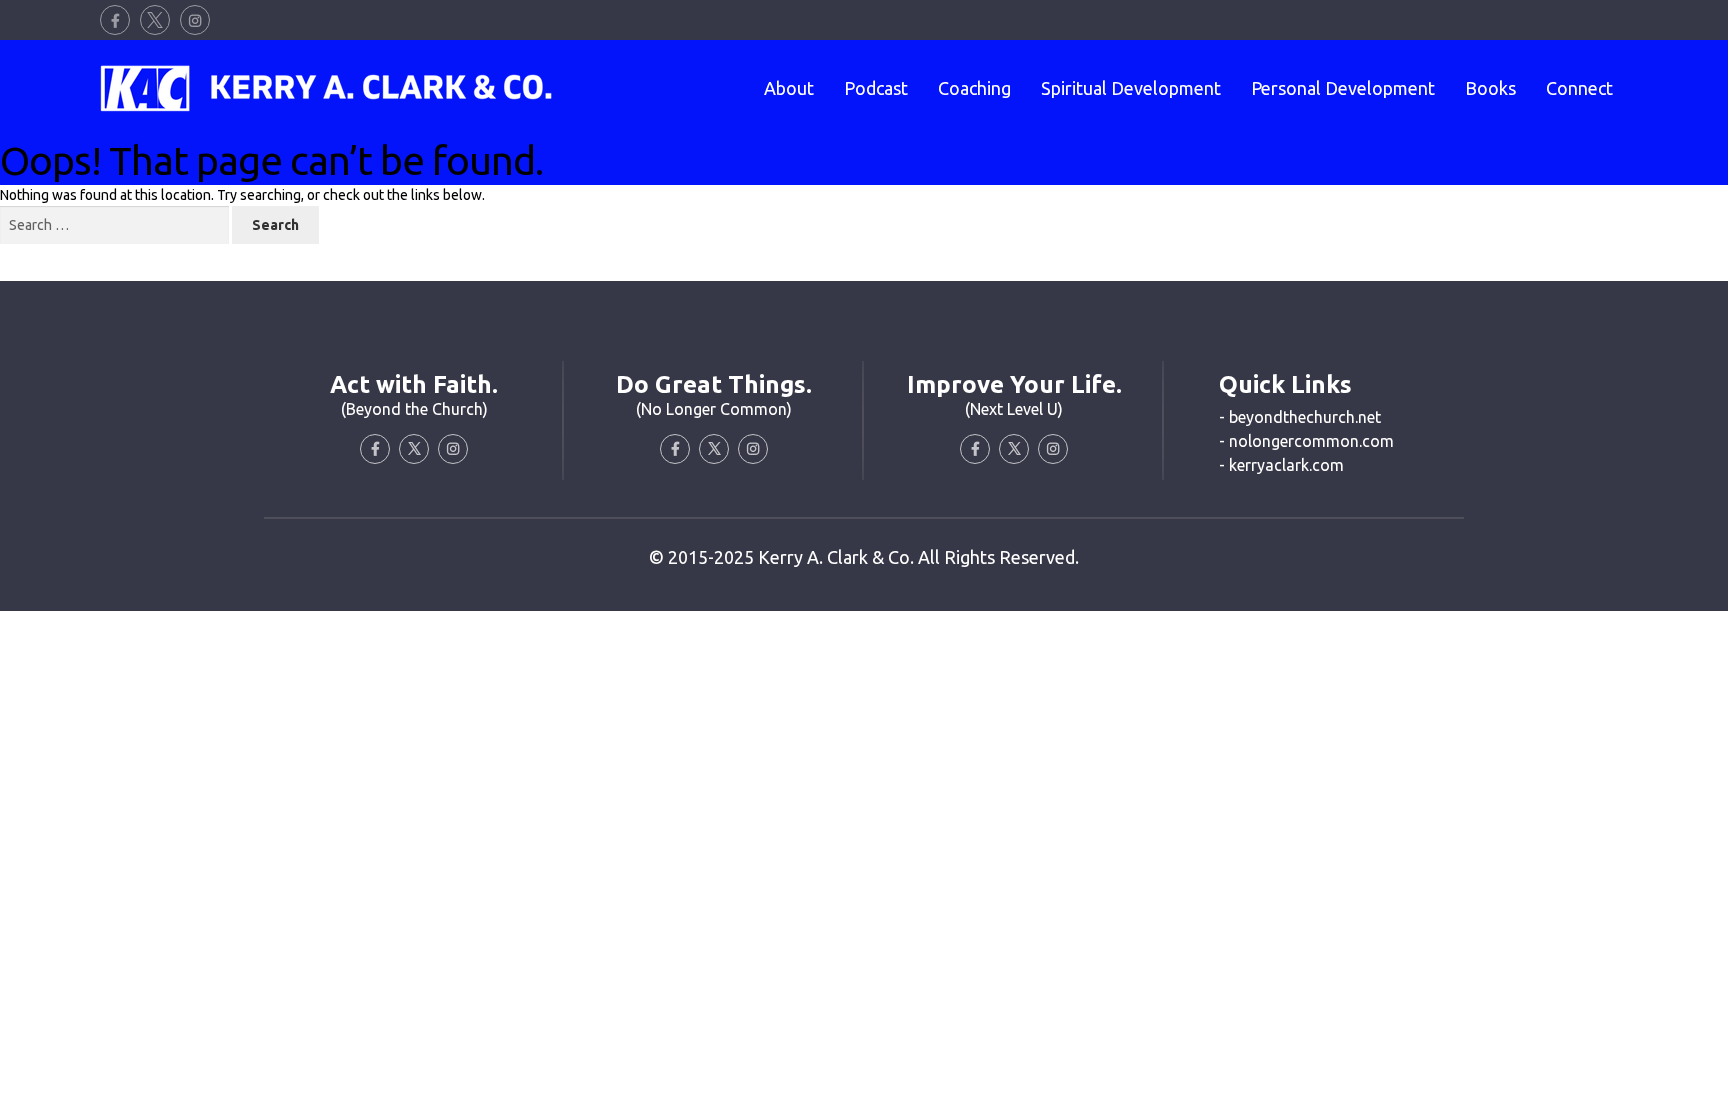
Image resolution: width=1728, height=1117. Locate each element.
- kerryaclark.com (1281, 465)
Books (1490, 88)
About (789, 88)
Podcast (876, 88)
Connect (1579, 88)
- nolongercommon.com (1306, 441)
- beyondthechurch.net (1300, 417)
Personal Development (1343, 88)
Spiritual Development (1131, 88)
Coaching (974, 88)
